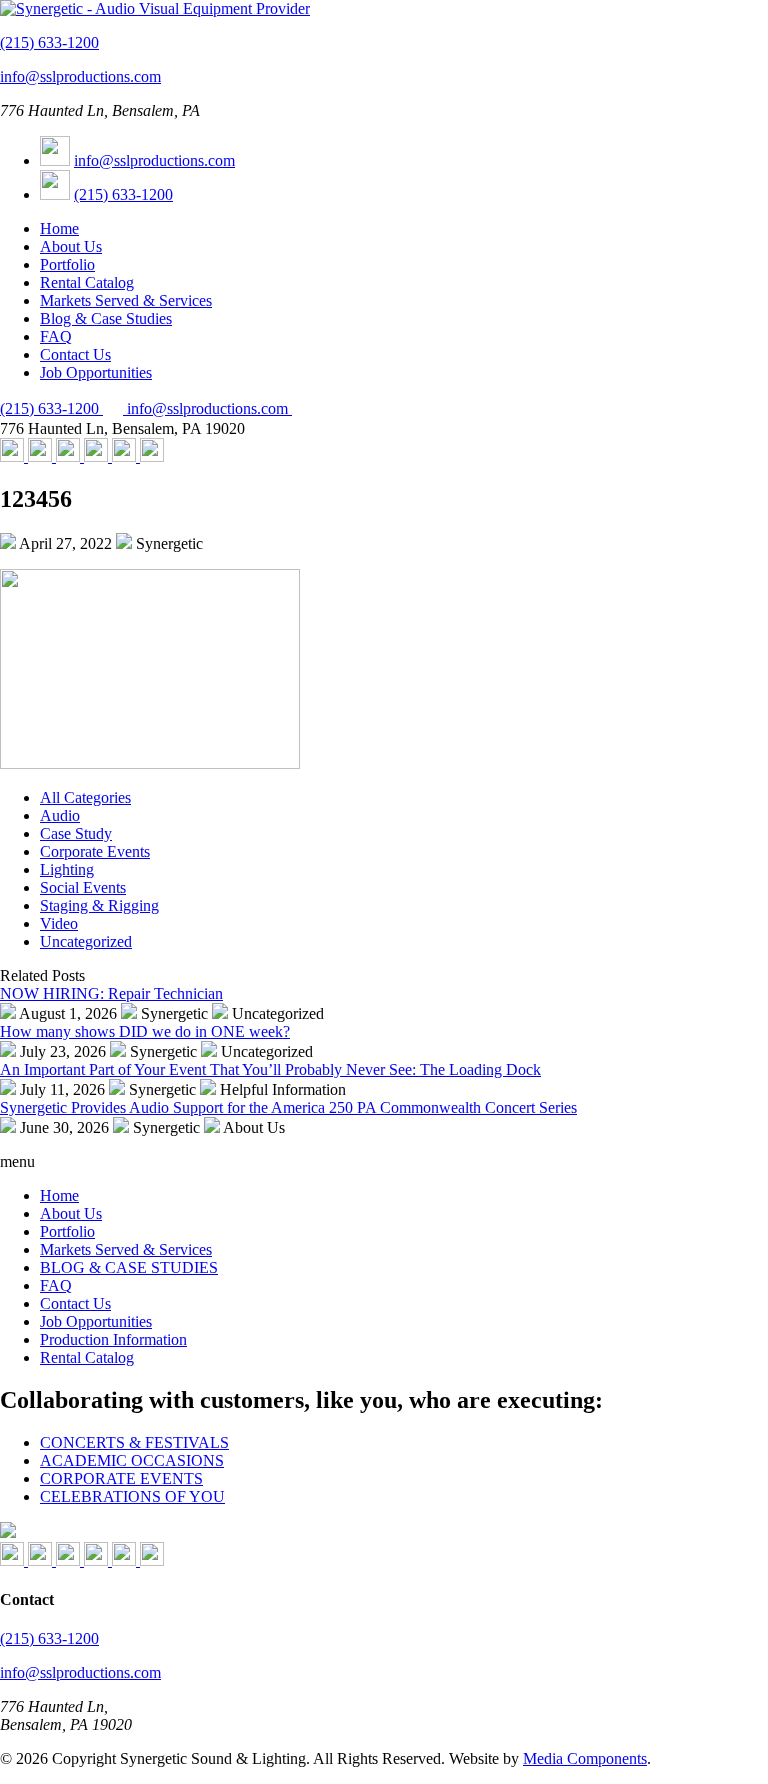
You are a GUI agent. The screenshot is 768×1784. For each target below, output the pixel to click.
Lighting (67, 869)
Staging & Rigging (99, 905)
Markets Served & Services (126, 300)
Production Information (113, 1339)
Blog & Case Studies (106, 318)
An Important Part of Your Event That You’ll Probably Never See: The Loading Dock (270, 1069)
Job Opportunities (96, 372)
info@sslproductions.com (80, 76)
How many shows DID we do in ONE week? (145, 1031)
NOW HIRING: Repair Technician (111, 993)
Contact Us (75, 354)
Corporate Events (95, 851)
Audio (60, 815)
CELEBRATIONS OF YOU (132, 1496)
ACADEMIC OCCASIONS (132, 1460)
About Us (71, 246)
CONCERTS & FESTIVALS (134, 1442)
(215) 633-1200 (49, 42)
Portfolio (67, 264)
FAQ (56, 336)
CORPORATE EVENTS (121, 1478)
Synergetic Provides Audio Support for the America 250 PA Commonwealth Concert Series (288, 1107)
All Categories (85, 797)
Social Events (83, 887)
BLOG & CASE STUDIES (129, 1267)
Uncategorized (86, 941)
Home (59, 228)
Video (59, 923)
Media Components (585, 1758)
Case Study (76, 833)
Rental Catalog (87, 282)
